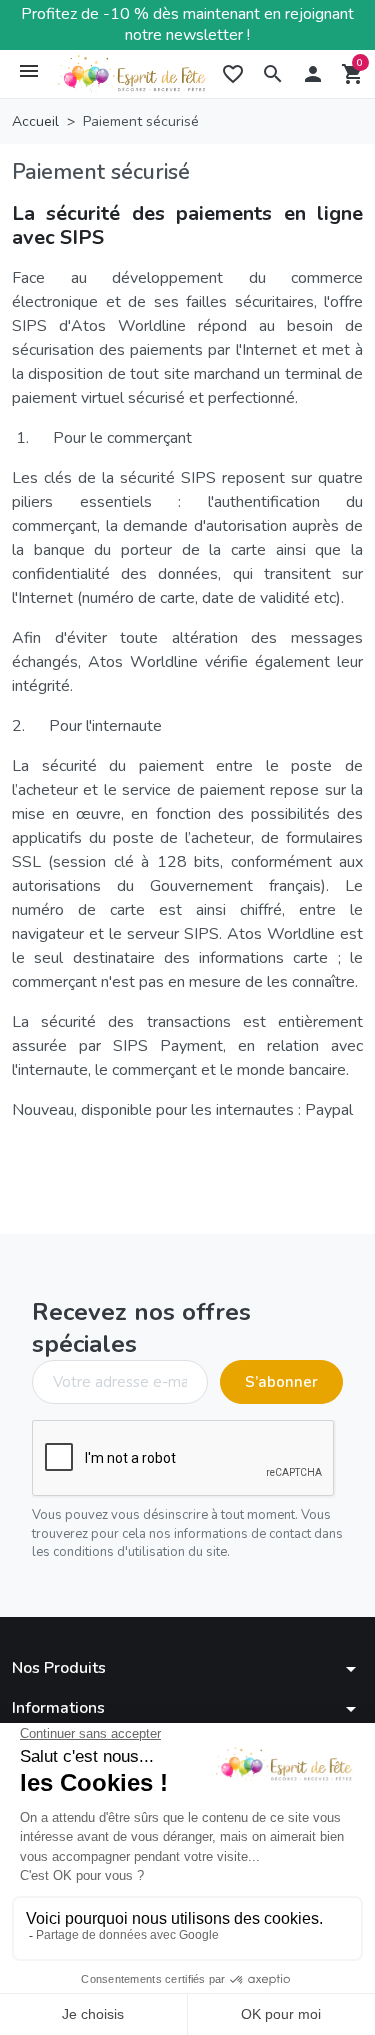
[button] (273, 74)
